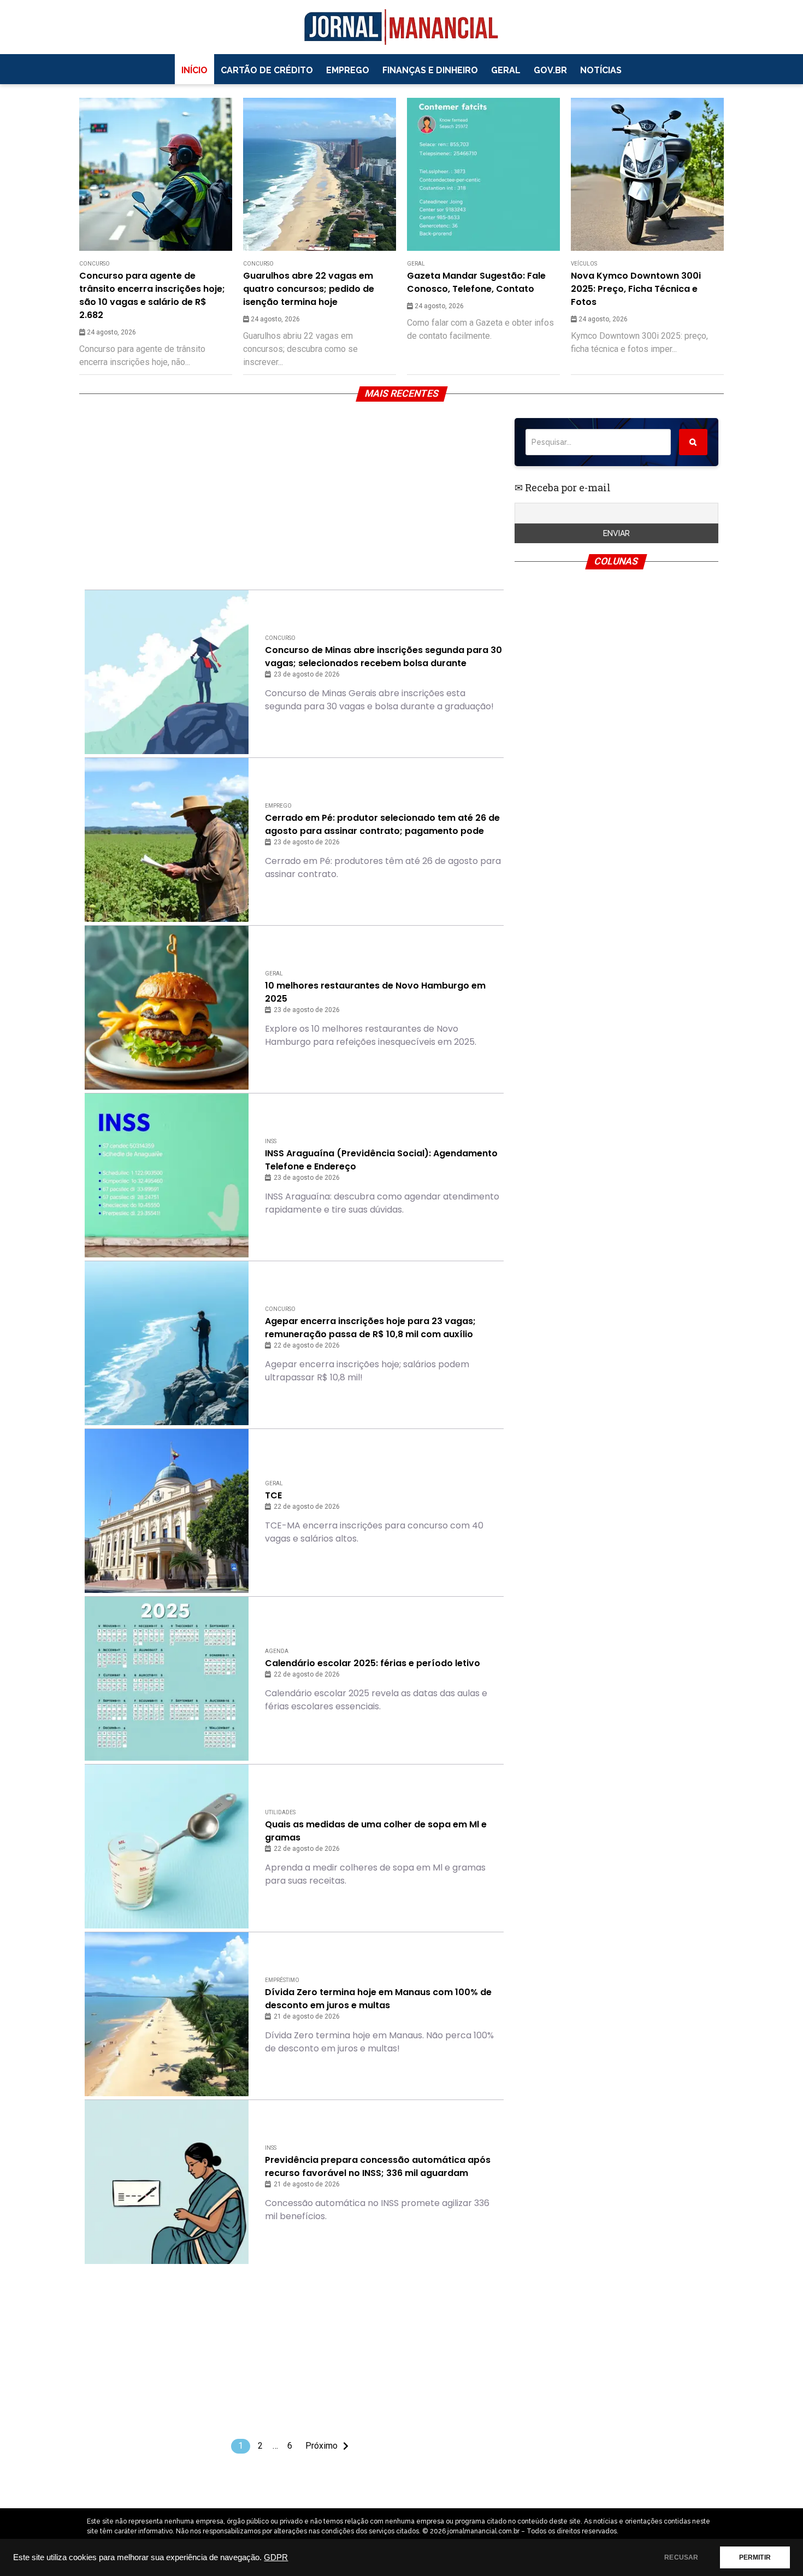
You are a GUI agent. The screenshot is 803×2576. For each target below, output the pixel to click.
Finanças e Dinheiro (430, 70)
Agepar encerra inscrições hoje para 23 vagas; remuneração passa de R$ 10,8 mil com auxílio (370, 1328)
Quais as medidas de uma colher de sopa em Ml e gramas (376, 1831)
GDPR (276, 2557)
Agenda (277, 1651)
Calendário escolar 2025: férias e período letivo (373, 1663)
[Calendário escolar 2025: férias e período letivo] (167, 1679)
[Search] (693, 442)
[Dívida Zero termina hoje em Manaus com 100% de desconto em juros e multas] (167, 2014)
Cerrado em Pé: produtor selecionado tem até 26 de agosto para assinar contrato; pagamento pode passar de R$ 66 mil (382, 825)
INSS (271, 1141)
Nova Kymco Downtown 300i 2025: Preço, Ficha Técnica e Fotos (636, 289)
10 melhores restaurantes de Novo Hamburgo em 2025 (375, 992)
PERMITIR (755, 2557)
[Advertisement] (294, 495)
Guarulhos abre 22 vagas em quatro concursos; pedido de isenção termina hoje (309, 289)
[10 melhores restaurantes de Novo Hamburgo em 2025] (167, 1008)
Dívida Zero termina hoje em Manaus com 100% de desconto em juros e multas (378, 1999)
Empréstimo (282, 1980)
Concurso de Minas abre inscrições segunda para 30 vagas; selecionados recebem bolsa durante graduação (383, 657)
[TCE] (167, 1511)
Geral (506, 70)
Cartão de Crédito (267, 70)
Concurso (95, 264)
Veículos (584, 264)
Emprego (348, 70)
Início (194, 70)
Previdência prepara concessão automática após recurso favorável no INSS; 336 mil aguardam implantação (378, 2167)
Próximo (321, 2446)
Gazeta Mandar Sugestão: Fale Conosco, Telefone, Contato (476, 282)
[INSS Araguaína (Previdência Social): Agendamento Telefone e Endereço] (167, 1175)
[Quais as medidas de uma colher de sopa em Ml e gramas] (167, 1846)
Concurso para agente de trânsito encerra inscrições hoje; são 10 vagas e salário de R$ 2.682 (152, 295)
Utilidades (280, 1812)
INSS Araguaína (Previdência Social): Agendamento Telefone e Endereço (381, 1160)
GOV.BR (550, 70)
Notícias (601, 70)
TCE (273, 1495)
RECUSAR (681, 2557)
